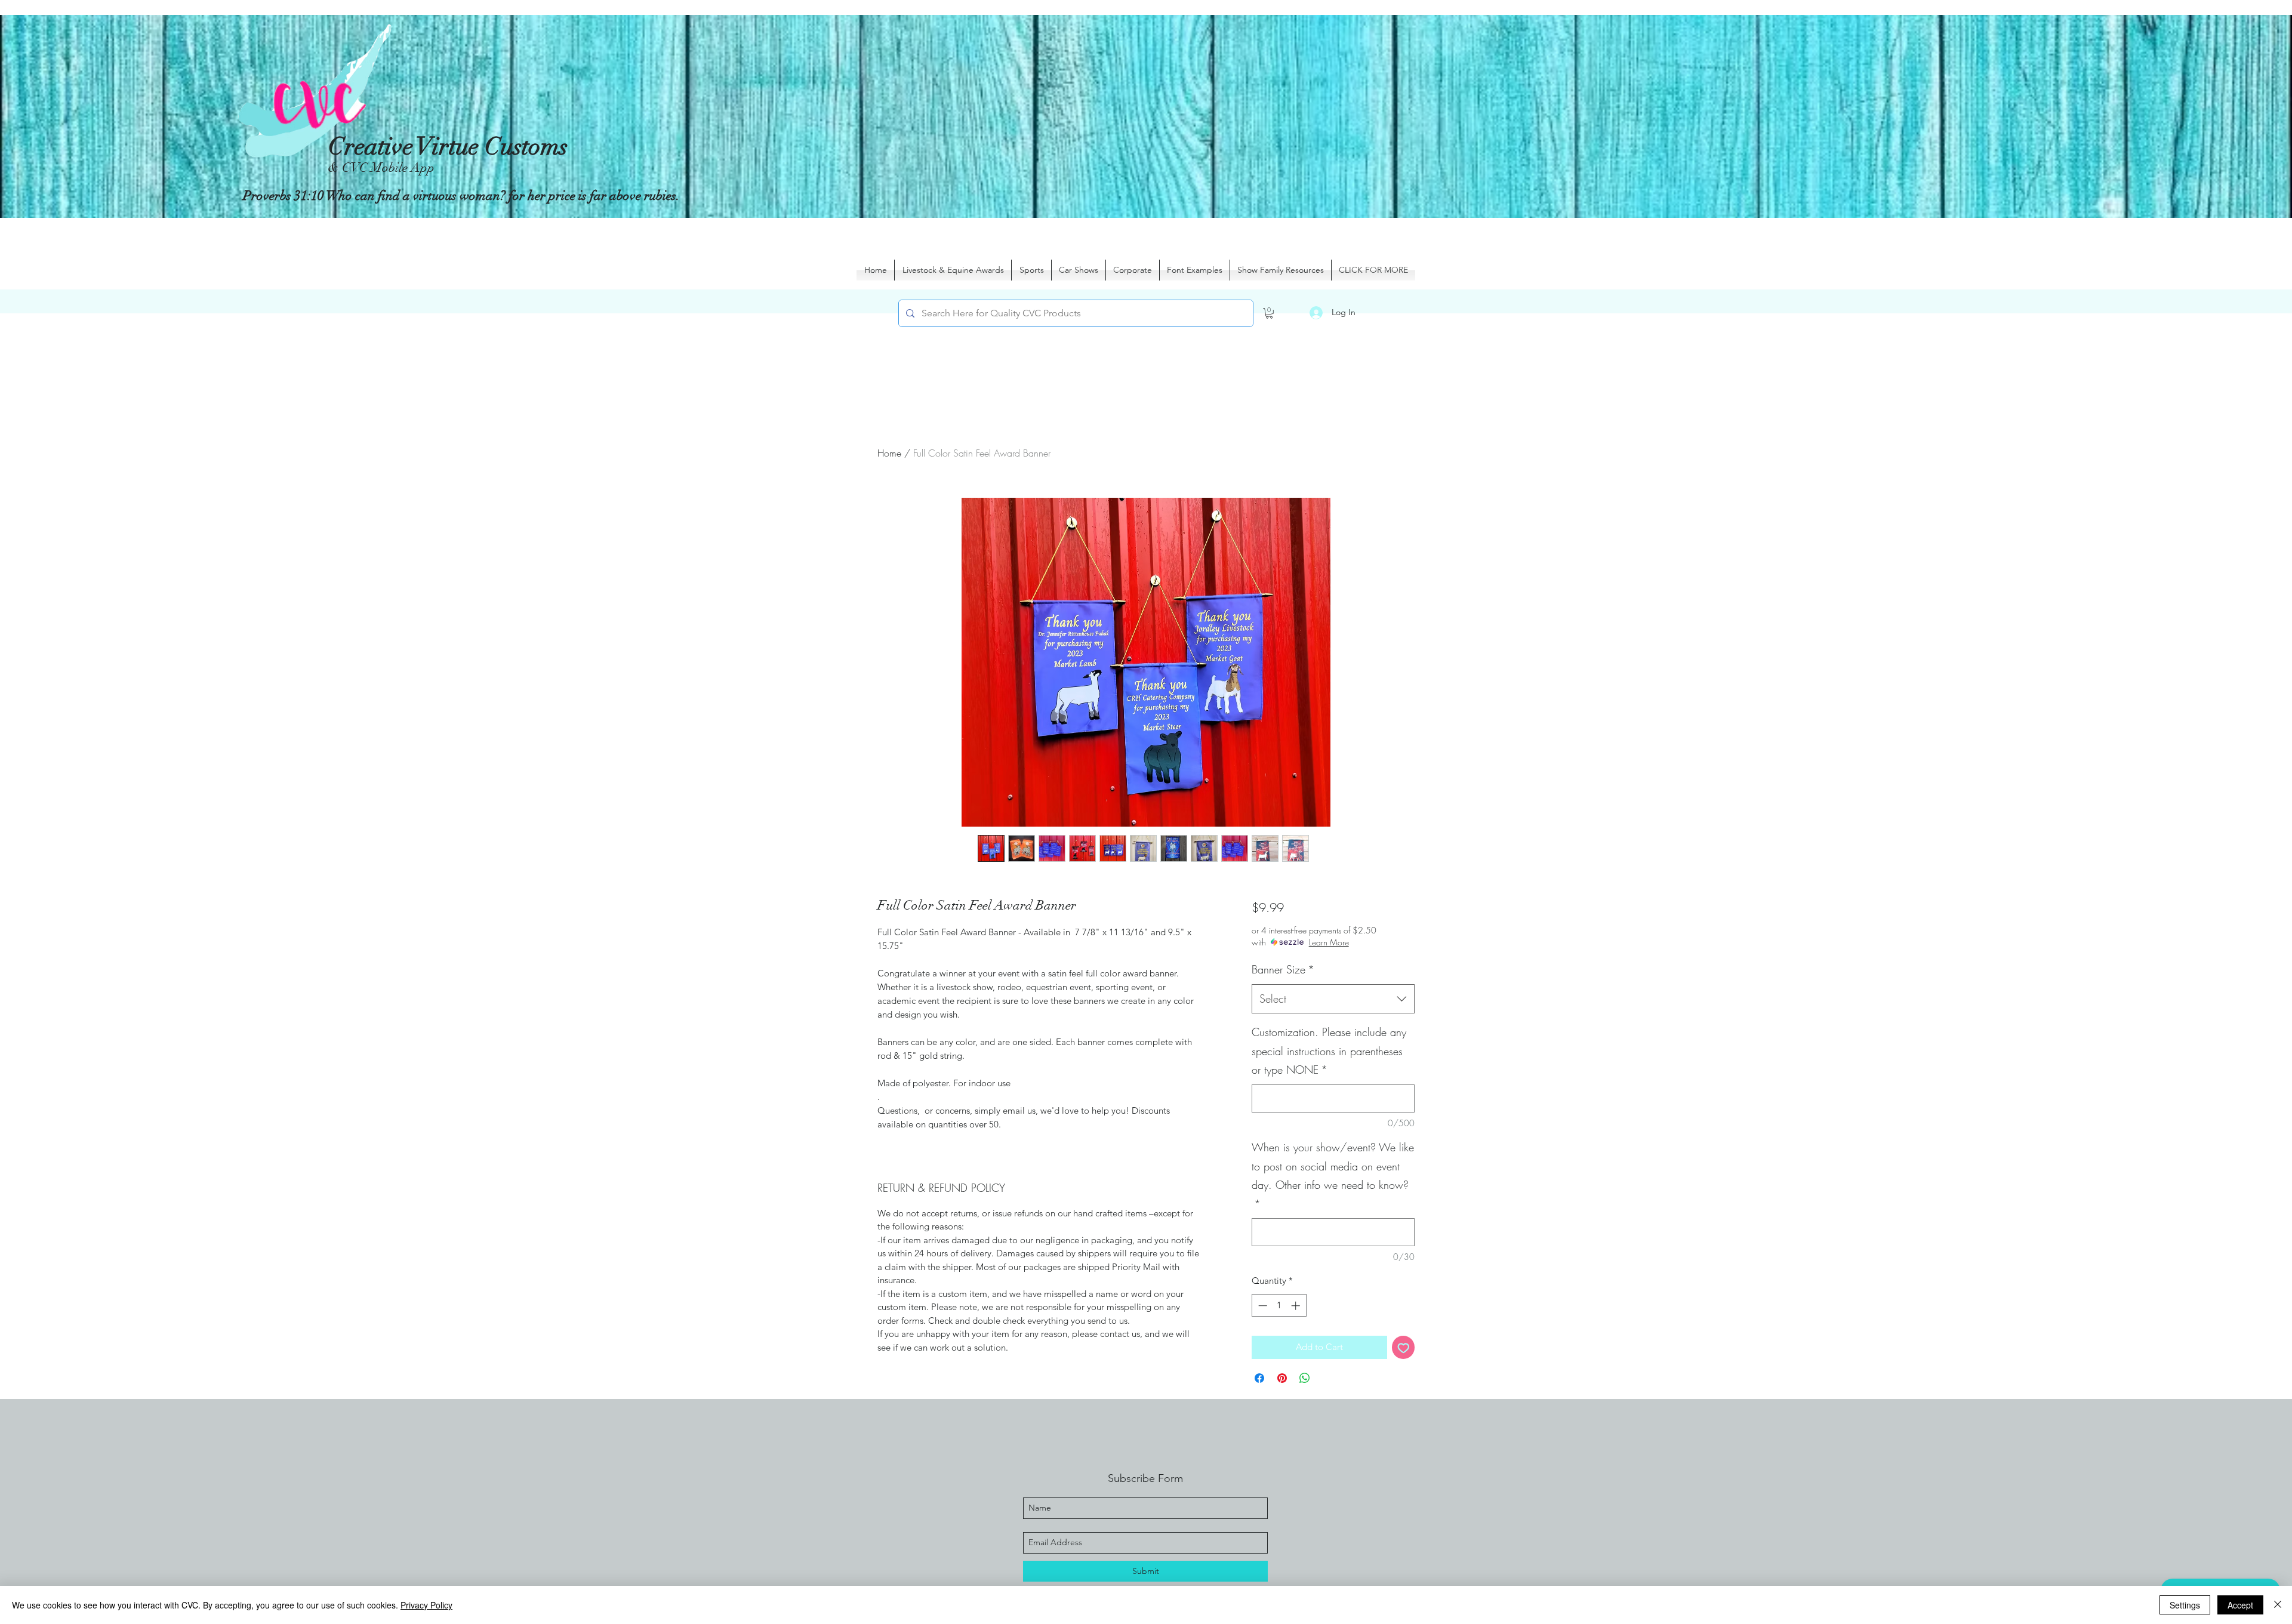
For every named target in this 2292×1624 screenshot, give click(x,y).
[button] (1269, 313)
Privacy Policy (426, 1605)
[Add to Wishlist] (1404, 1347)
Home (889, 453)
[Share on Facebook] (1259, 1378)
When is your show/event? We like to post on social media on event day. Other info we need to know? (1333, 1175)
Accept (2240, 1605)
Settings (2185, 1605)
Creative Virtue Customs (448, 147)
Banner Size (1283, 969)
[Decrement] (1261, 1306)
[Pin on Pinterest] (1282, 1378)
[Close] (2278, 1605)
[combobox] (1333, 999)
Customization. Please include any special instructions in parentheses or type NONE (1329, 1051)
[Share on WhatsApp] (1305, 1378)
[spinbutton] (1279, 1306)
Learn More (1329, 942)
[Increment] (1297, 1306)
